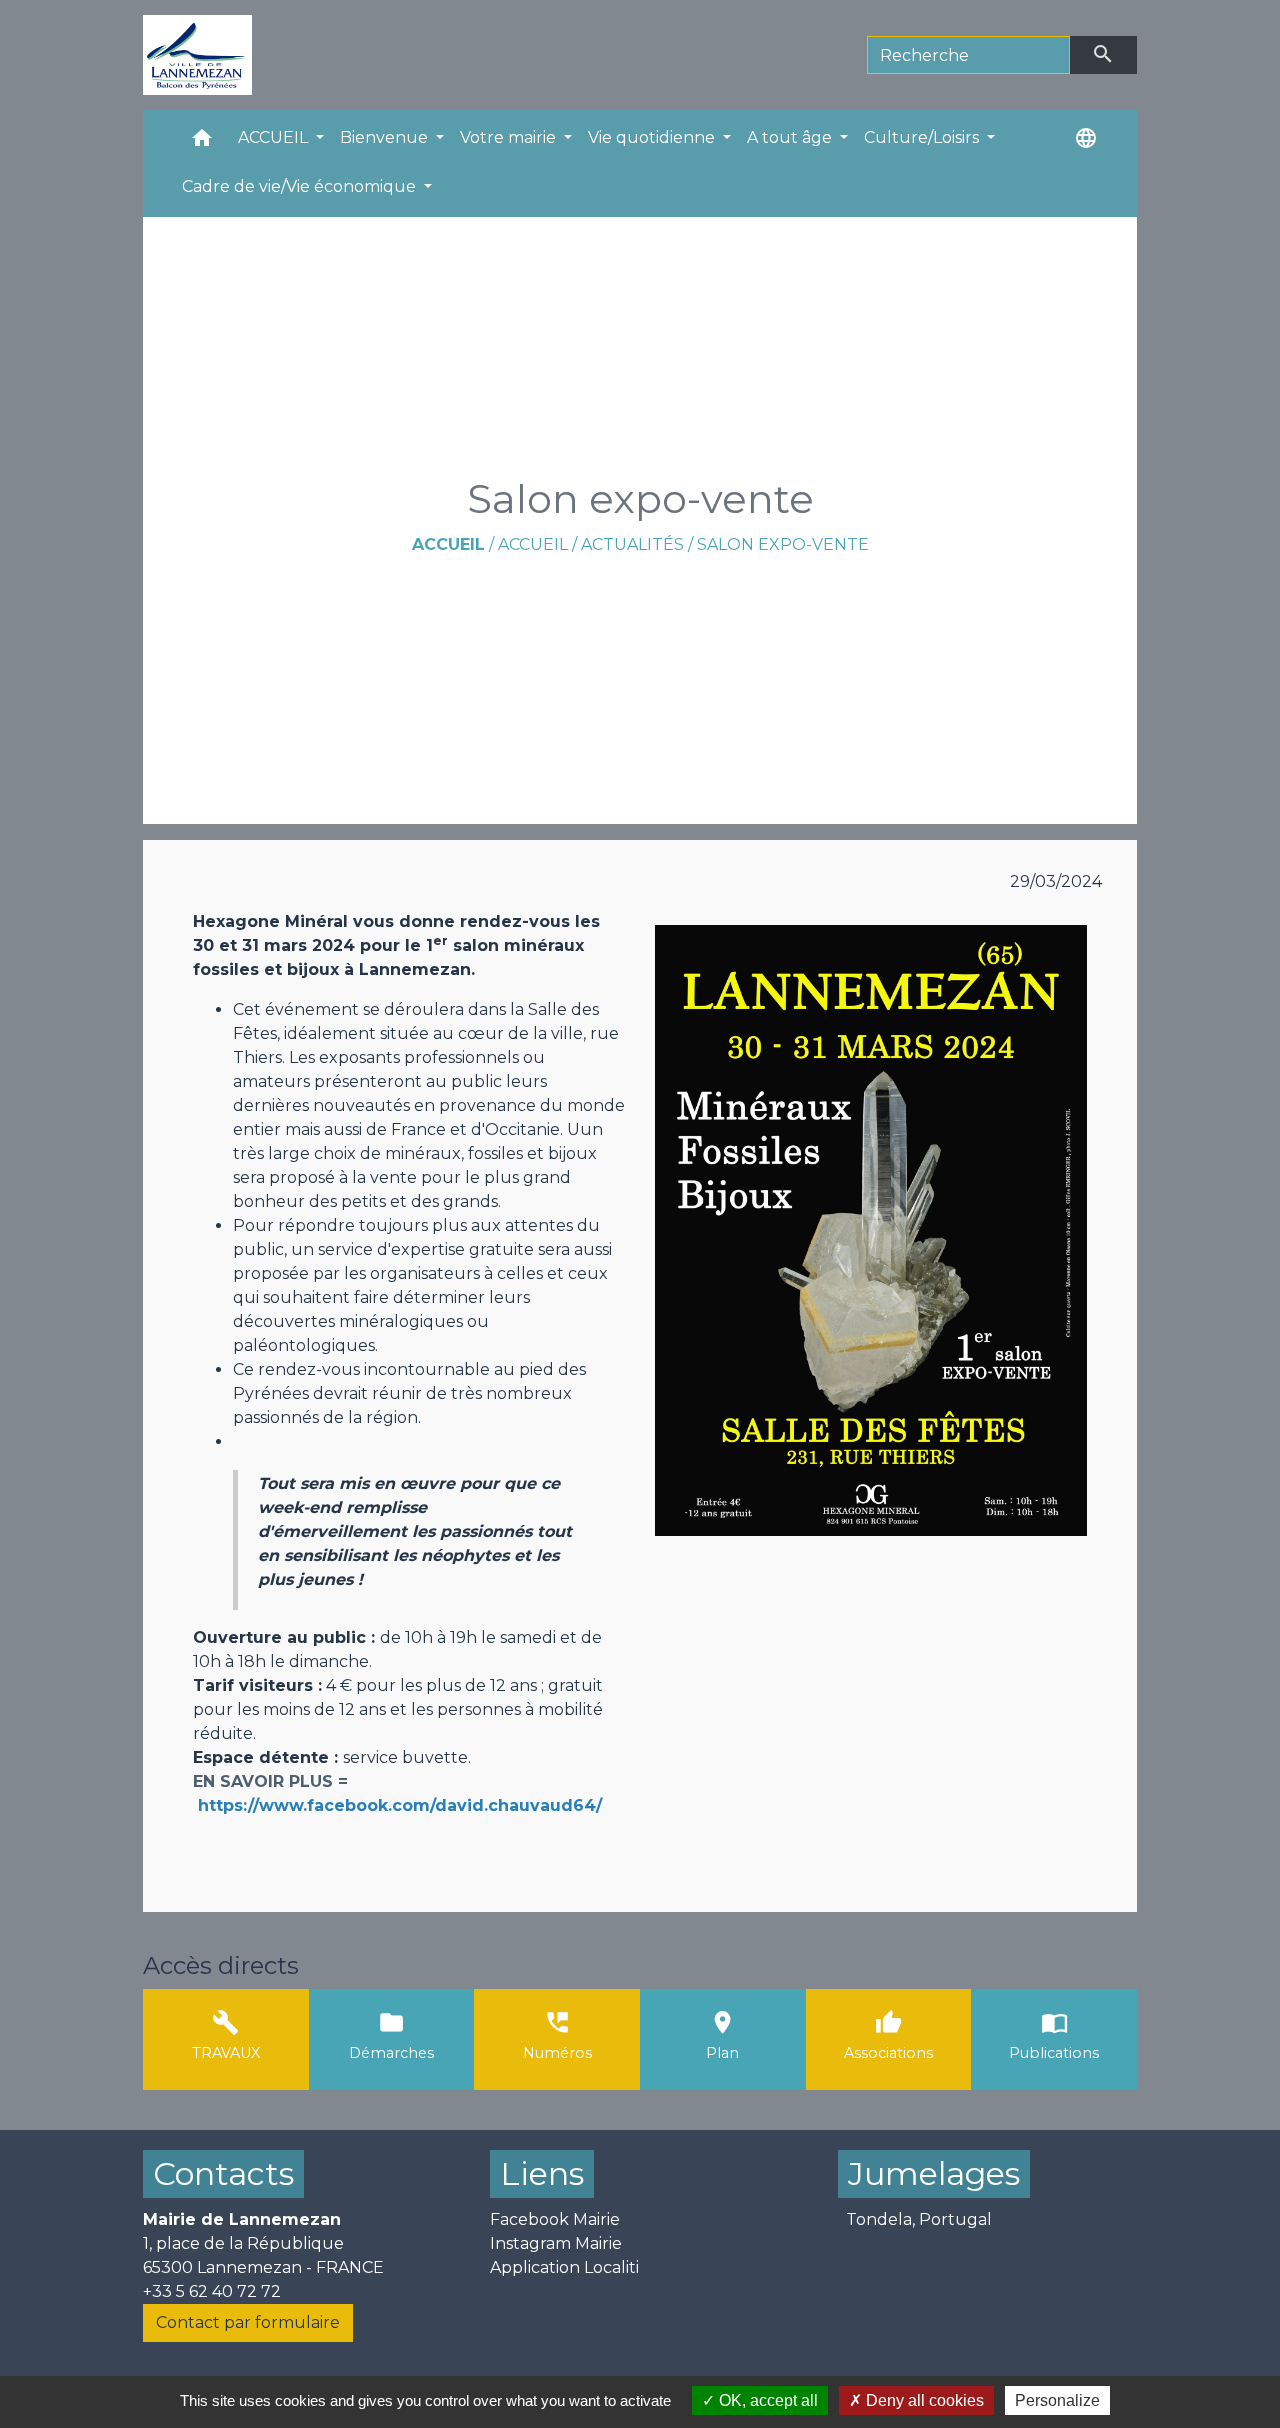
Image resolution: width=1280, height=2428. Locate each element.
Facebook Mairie (555, 2219)
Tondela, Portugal (919, 2219)
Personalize (1057, 2400)
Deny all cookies (923, 2400)
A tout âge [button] (791, 137)
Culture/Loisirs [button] (923, 137)
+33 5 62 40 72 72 (212, 2291)
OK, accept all (766, 2400)
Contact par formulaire (248, 2322)
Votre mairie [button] (510, 137)
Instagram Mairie (556, 2243)
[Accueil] (197, 55)
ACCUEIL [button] (275, 137)
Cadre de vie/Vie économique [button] (301, 186)
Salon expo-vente (783, 544)
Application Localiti (564, 2267)
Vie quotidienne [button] (653, 137)
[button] (202, 142)
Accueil (448, 544)
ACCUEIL (533, 544)
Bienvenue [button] (386, 137)
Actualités (632, 544)
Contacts (223, 2173)
